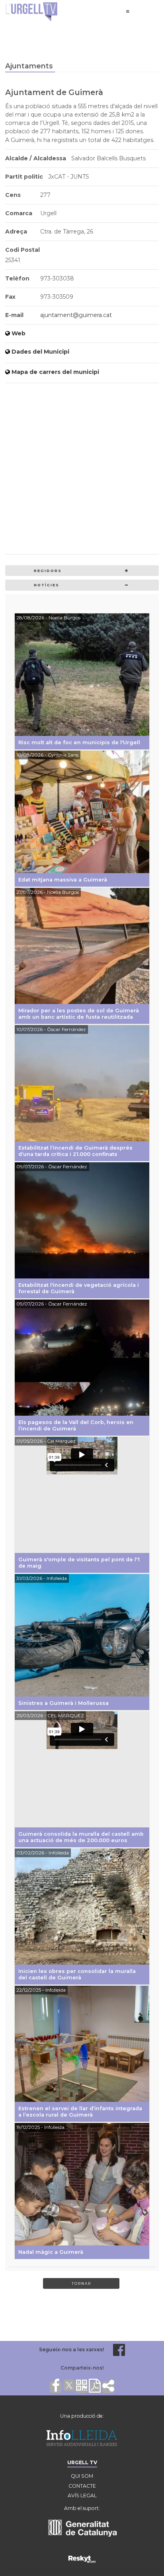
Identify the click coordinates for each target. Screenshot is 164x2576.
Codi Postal (22, 250)
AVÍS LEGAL (82, 2495)
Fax (10, 297)
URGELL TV (82, 2462)
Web (19, 333)
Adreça (16, 232)
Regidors (48, 571)
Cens (13, 195)
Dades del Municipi (40, 352)
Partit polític (24, 177)
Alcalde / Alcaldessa (36, 158)
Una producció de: (82, 2416)
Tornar (81, 2283)
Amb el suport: (82, 2508)
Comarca (19, 213)
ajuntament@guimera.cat (76, 315)
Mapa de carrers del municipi (55, 372)
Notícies (47, 585)
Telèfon (17, 278)
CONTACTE (82, 2486)
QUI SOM (82, 2476)
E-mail (14, 315)
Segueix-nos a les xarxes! (71, 2349)
